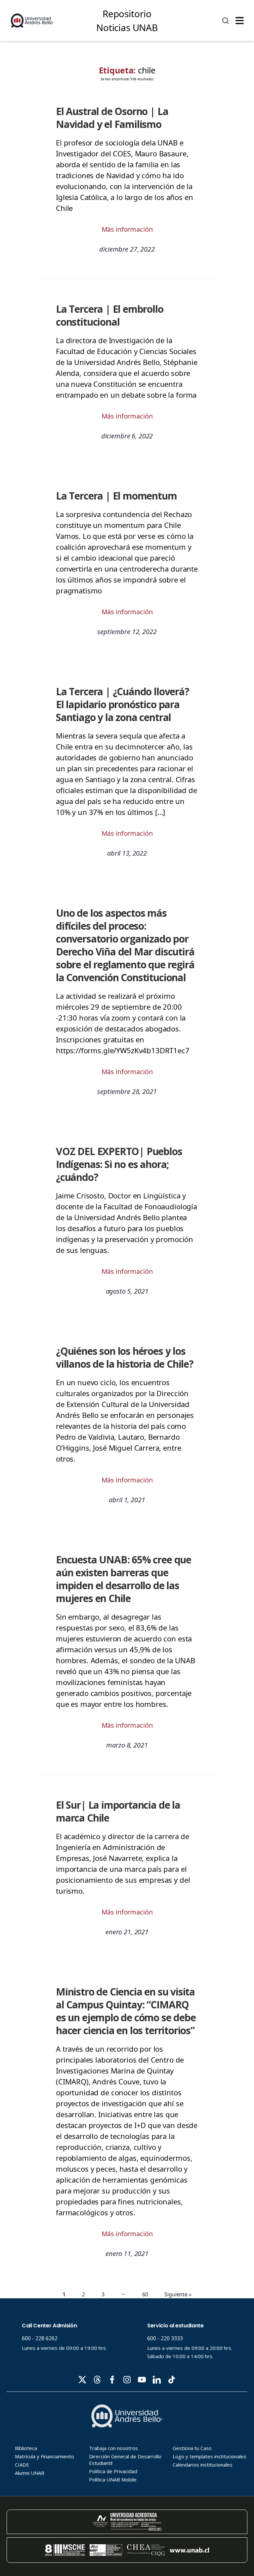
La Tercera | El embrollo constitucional (110, 315)
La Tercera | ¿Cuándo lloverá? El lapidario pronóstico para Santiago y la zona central (123, 704)
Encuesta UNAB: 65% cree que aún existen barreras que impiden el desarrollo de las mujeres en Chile (124, 1579)
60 (145, 2294)
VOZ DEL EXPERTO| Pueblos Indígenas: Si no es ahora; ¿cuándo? (119, 1164)
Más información (127, 229)
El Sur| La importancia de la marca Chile (118, 1811)
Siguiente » (178, 2294)
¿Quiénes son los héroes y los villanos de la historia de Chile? (125, 1357)
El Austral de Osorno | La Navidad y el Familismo (112, 118)
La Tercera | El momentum (116, 496)
